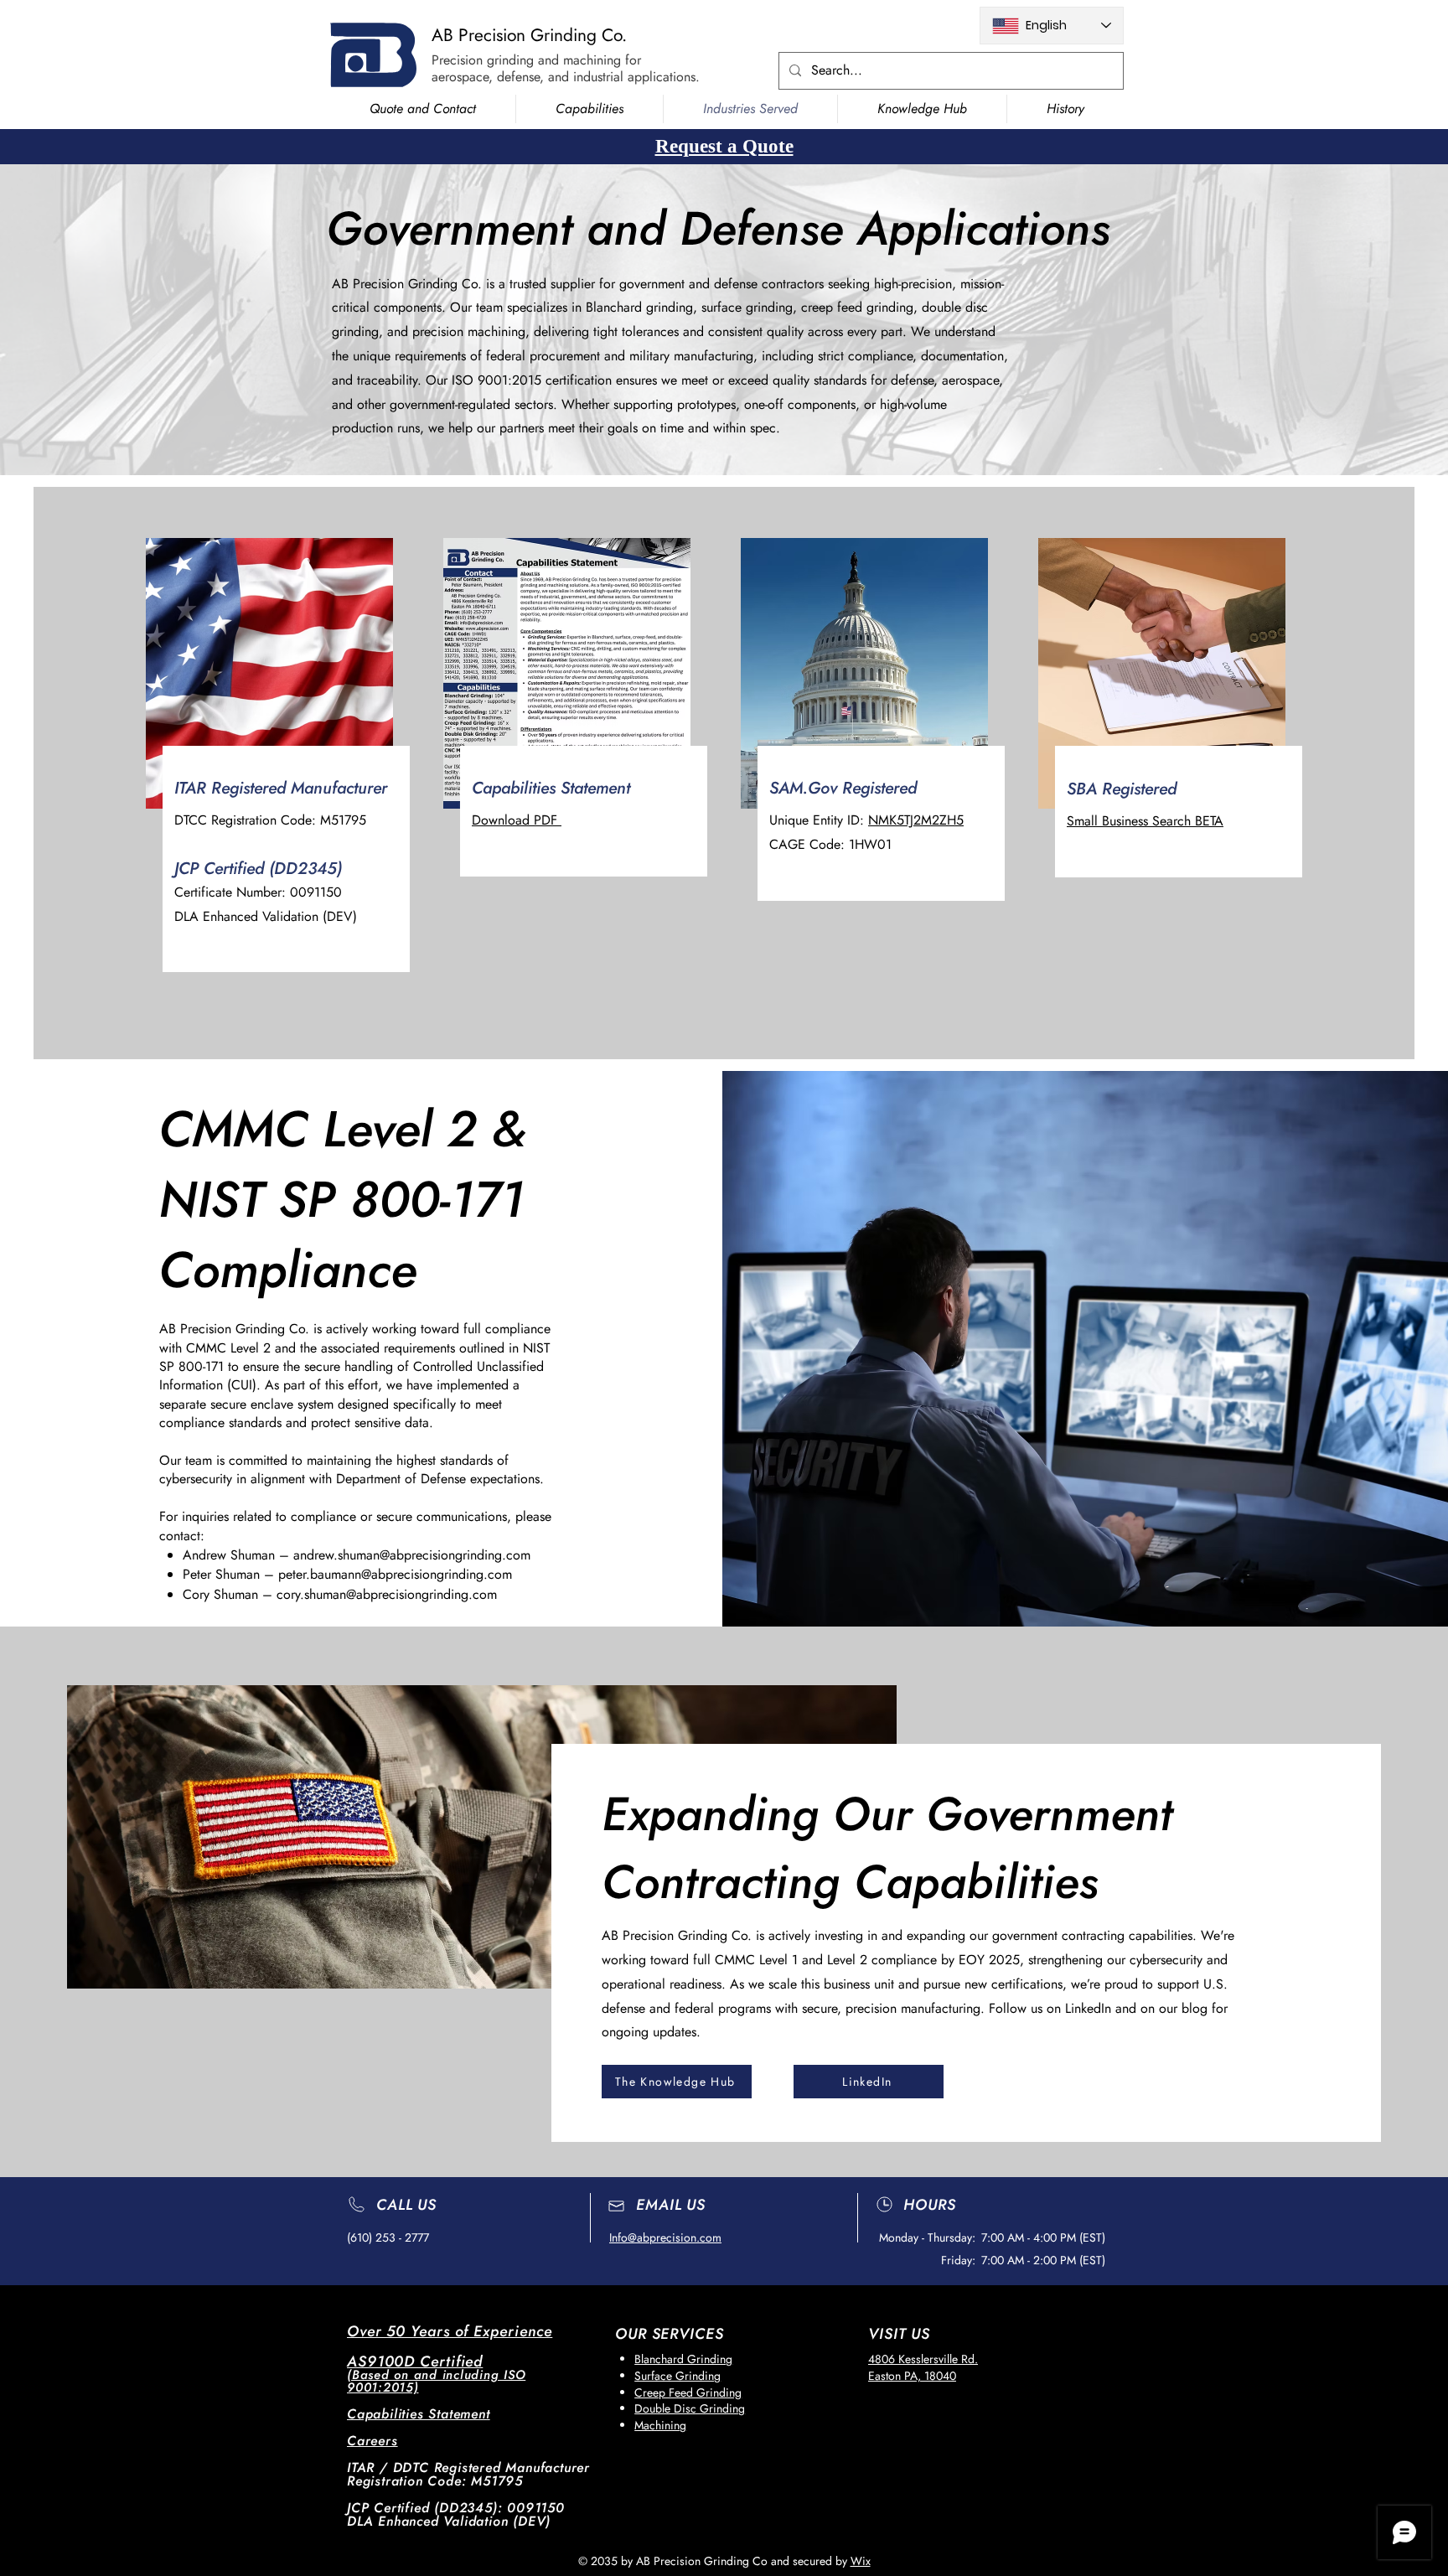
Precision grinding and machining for (536, 60)
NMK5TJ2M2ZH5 (916, 820)
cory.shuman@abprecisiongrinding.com (387, 1594)
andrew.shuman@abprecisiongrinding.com (412, 1555)
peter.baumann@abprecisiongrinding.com (395, 1574)
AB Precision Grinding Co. (529, 35)
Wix (861, 2561)
